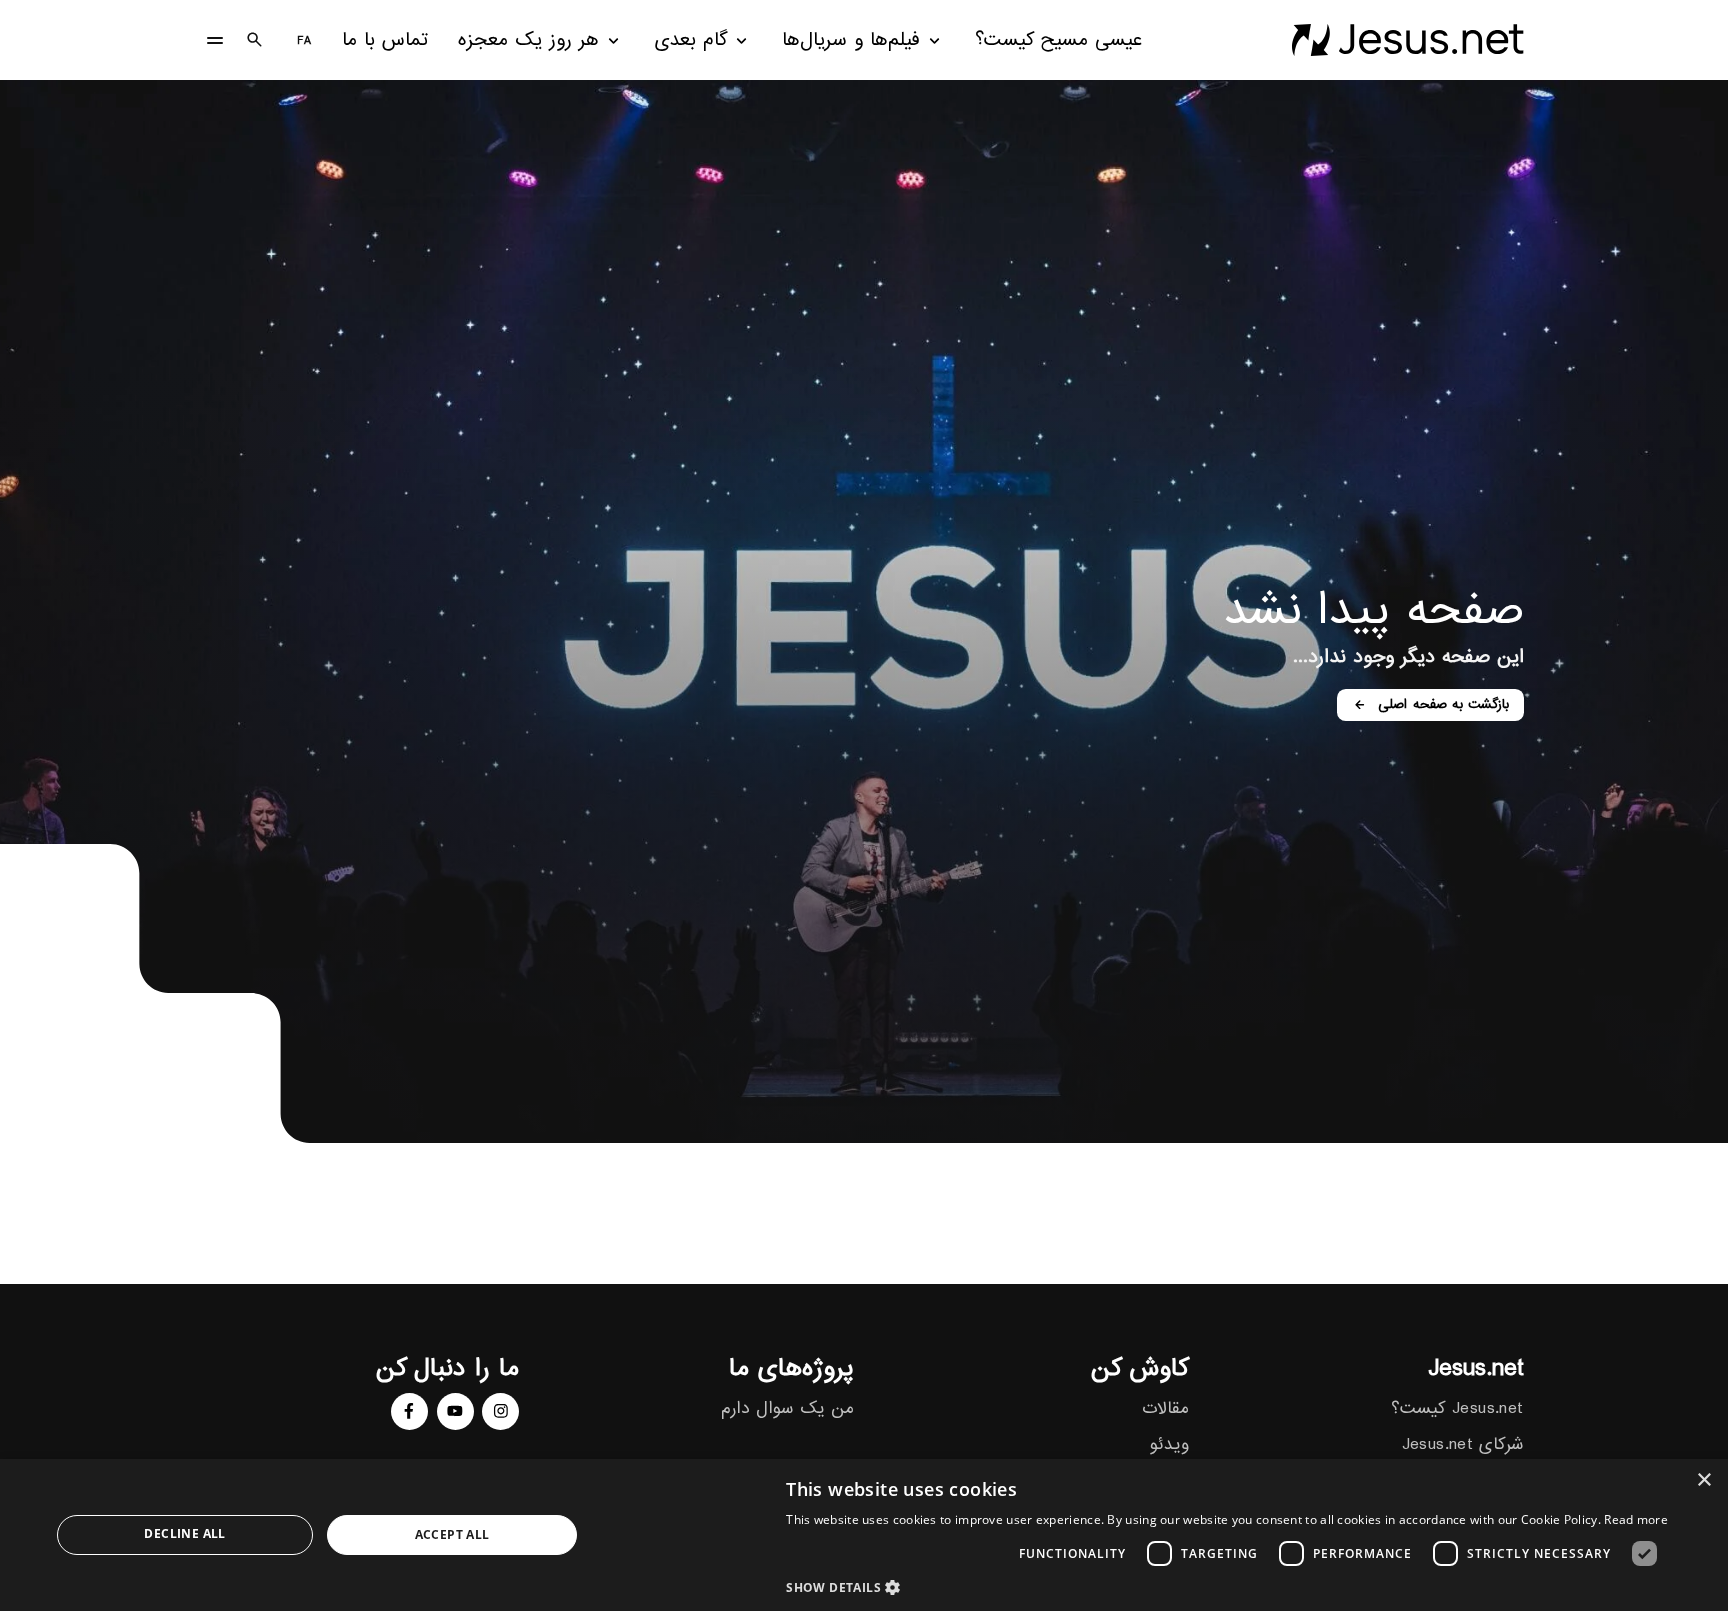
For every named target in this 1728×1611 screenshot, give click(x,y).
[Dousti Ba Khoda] (1407, 40)
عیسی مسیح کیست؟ (1058, 40)
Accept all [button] (452, 1534)
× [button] (1705, 1480)
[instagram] (500, 1411)
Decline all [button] (184, 1533)
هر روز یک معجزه (528, 40)
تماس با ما (385, 40)
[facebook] (409, 1411)
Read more (1636, 1519)
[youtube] (455, 1411)
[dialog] (864, 1535)
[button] (1227, 1586)
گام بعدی (691, 40)
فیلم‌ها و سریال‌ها (851, 40)
